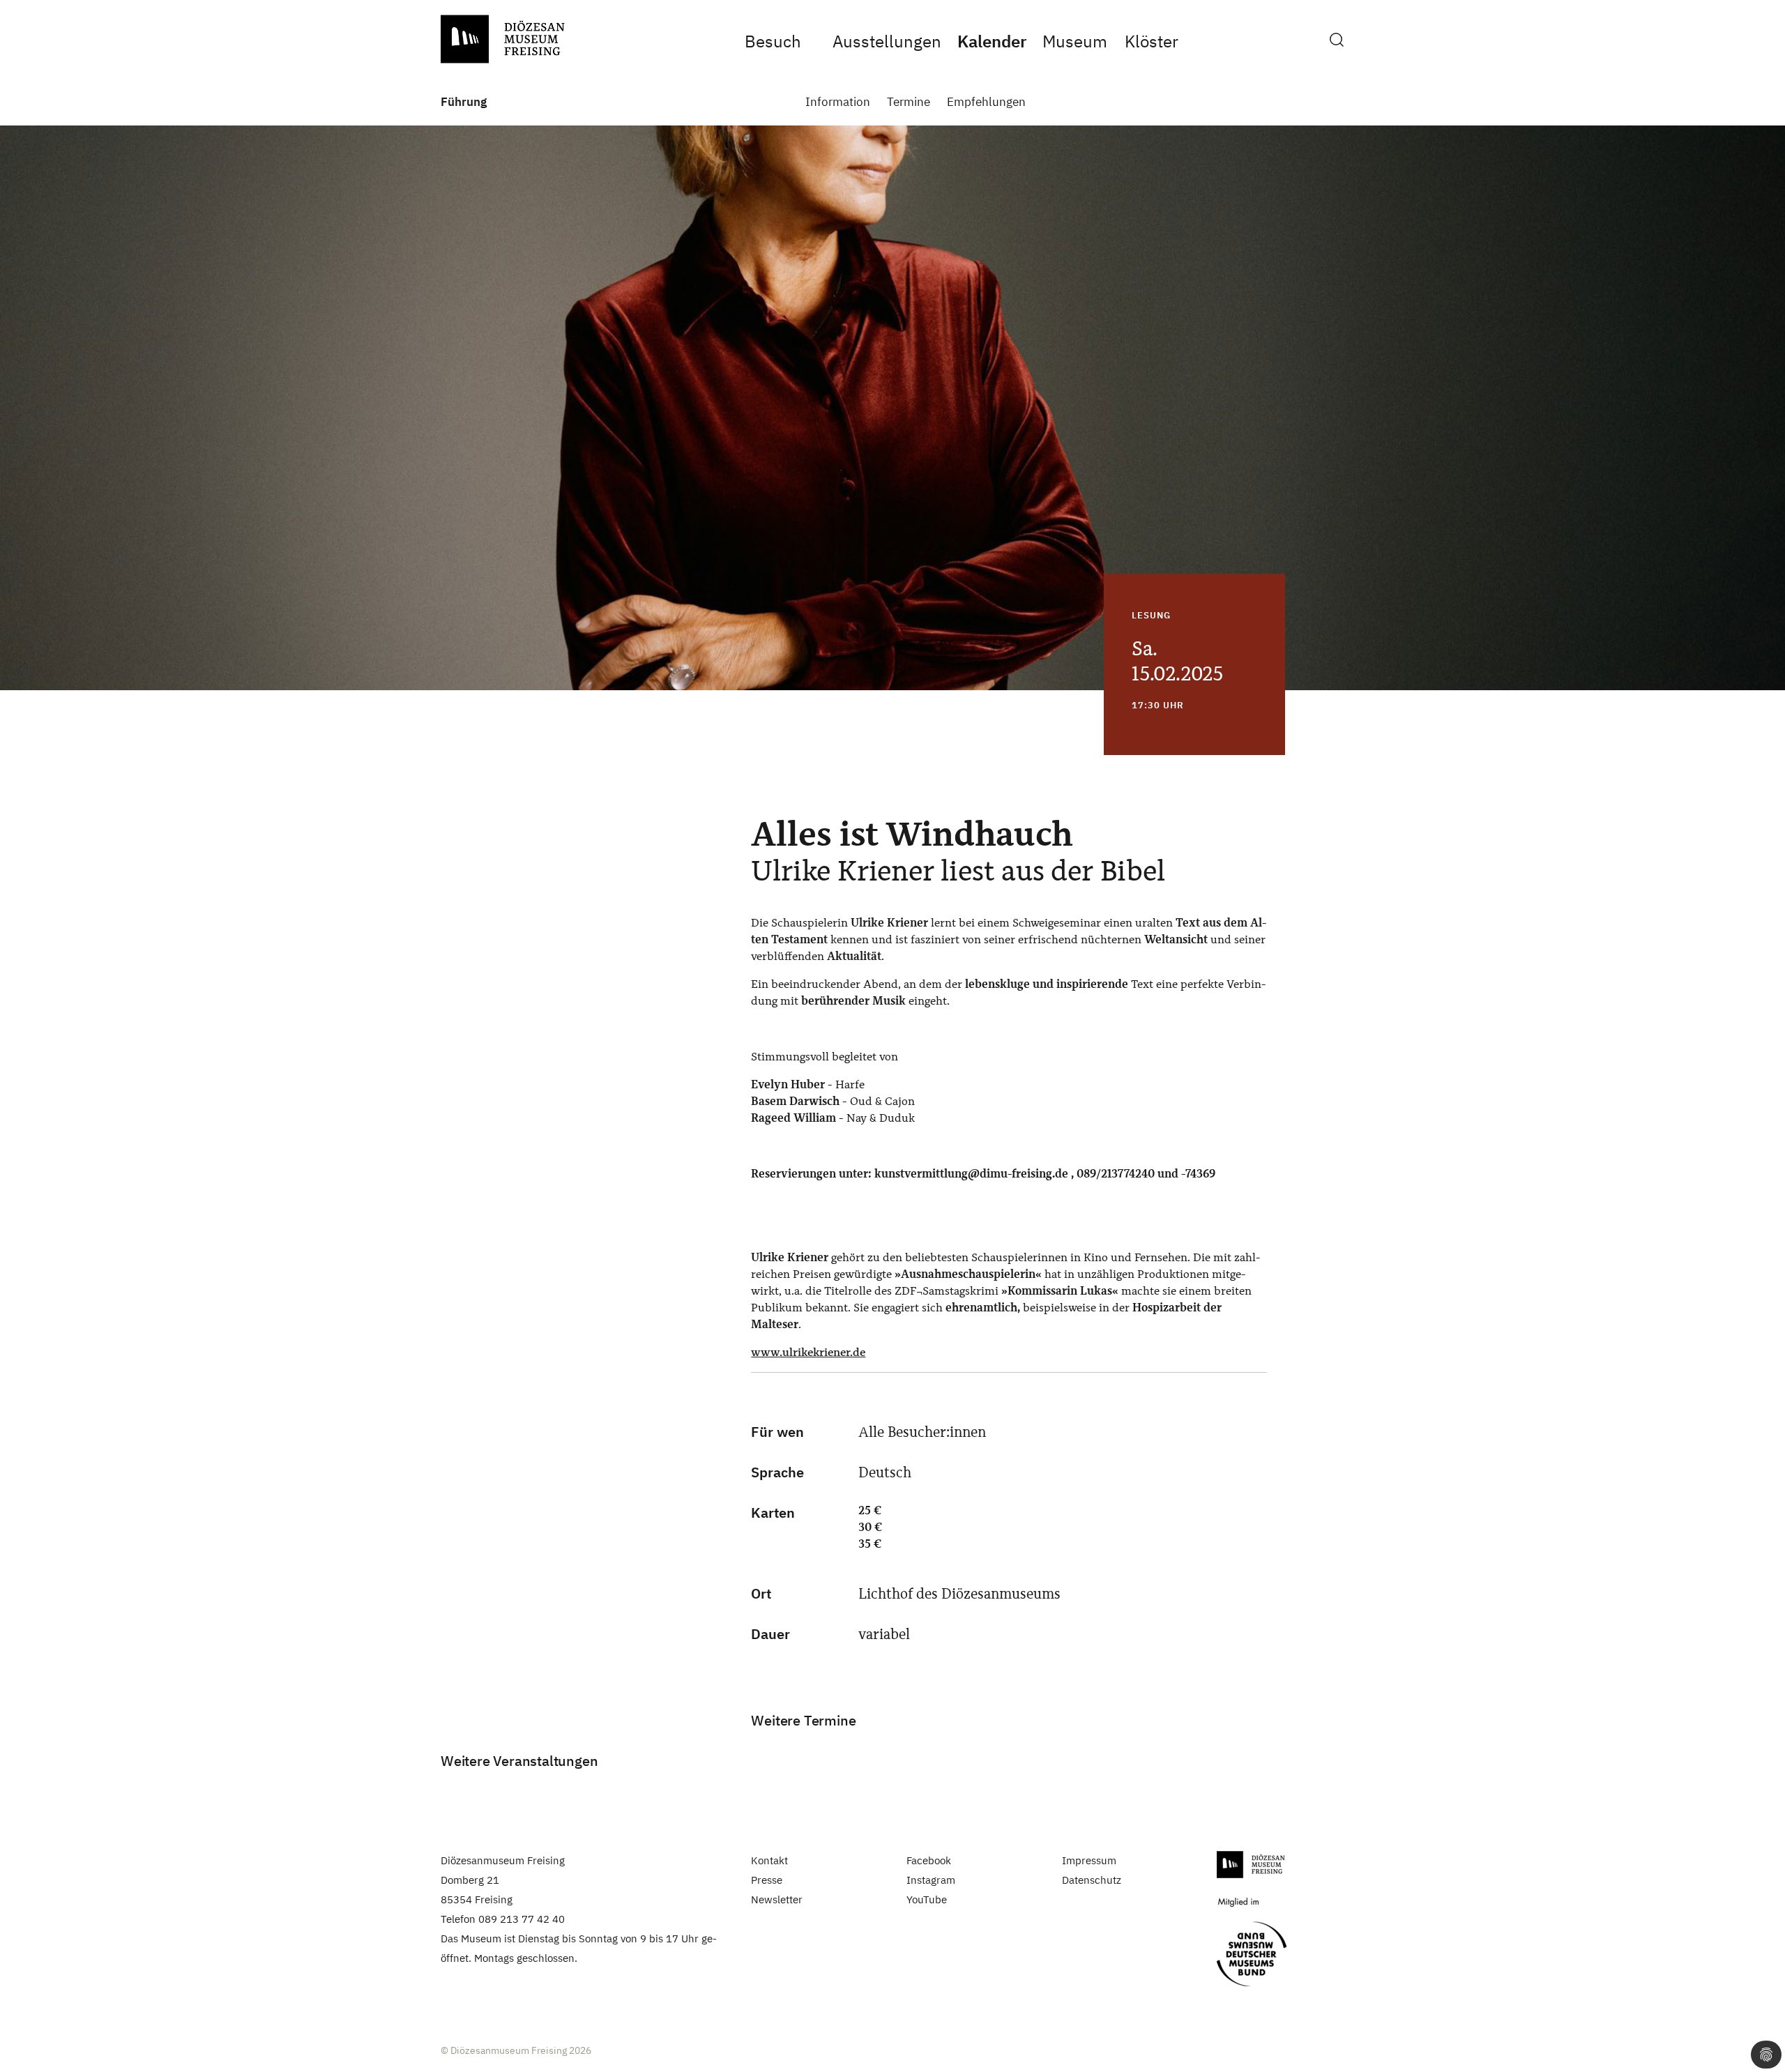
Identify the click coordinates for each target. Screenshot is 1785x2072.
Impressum (1089, 1860)
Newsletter (777, 1899)
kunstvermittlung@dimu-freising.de (971, 1174)
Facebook (929, 1860)
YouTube (927, 1899)
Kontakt (769, 1860)
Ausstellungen (887, 41)
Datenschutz (1092, 1880)
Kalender (992, 41)
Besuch (773, 41)
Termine (909, 102)
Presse (767, 1880)
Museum (1074, 41)
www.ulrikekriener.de (808, 1352)
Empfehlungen (986, 102)
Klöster (1151, 41)
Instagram (931, 1880)
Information (838, 102)
